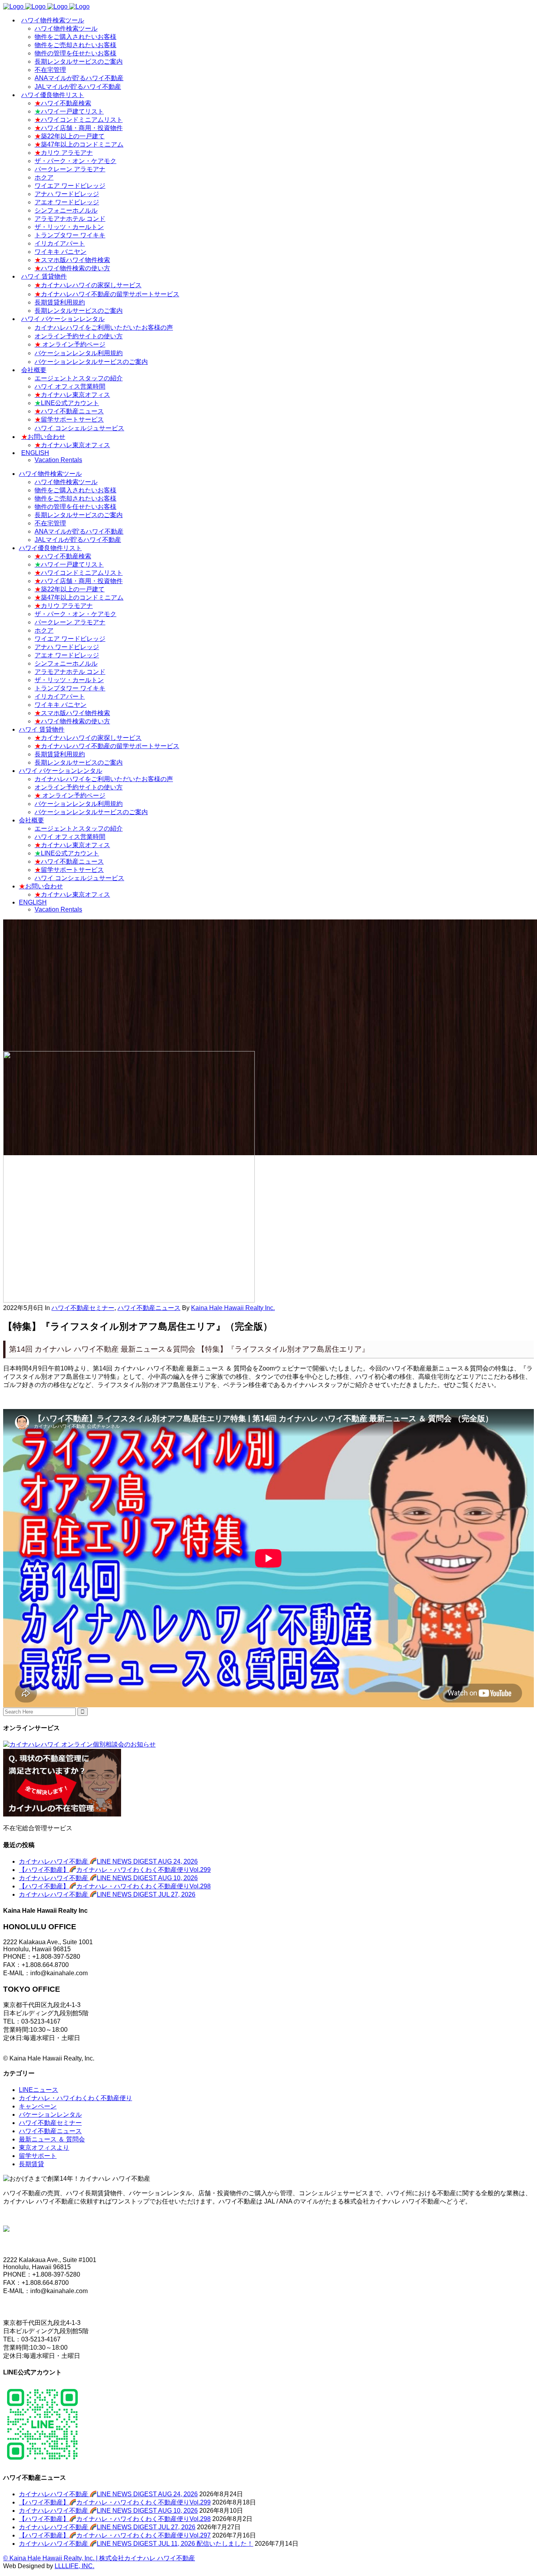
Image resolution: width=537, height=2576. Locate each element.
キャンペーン (38, 2106)
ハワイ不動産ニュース (149, 1308)
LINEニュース (39, 2090)
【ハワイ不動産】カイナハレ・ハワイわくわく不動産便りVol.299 (115, 1870)
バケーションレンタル (50, 2115)
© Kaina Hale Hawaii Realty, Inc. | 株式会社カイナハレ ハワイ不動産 (99, 2558)
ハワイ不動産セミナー (83, 1308)
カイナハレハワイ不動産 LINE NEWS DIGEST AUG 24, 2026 (108, 1861)
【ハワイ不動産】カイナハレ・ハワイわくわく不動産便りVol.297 (115, 2535)
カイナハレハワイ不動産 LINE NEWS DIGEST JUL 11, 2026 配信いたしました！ (136, 2544)
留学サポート (38, 2156)
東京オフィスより (44, 2148)
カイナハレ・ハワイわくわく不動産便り (75, 2098)
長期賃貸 (31, 2164)
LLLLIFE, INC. (74, 2566)
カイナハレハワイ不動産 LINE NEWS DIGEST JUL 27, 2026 (107, 1894)
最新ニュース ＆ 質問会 (52, 2139)
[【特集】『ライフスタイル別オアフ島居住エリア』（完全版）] (129, 1300)
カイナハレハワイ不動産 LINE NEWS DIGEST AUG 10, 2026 (108, 1878)
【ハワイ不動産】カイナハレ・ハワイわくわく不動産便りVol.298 (115, 1886)
